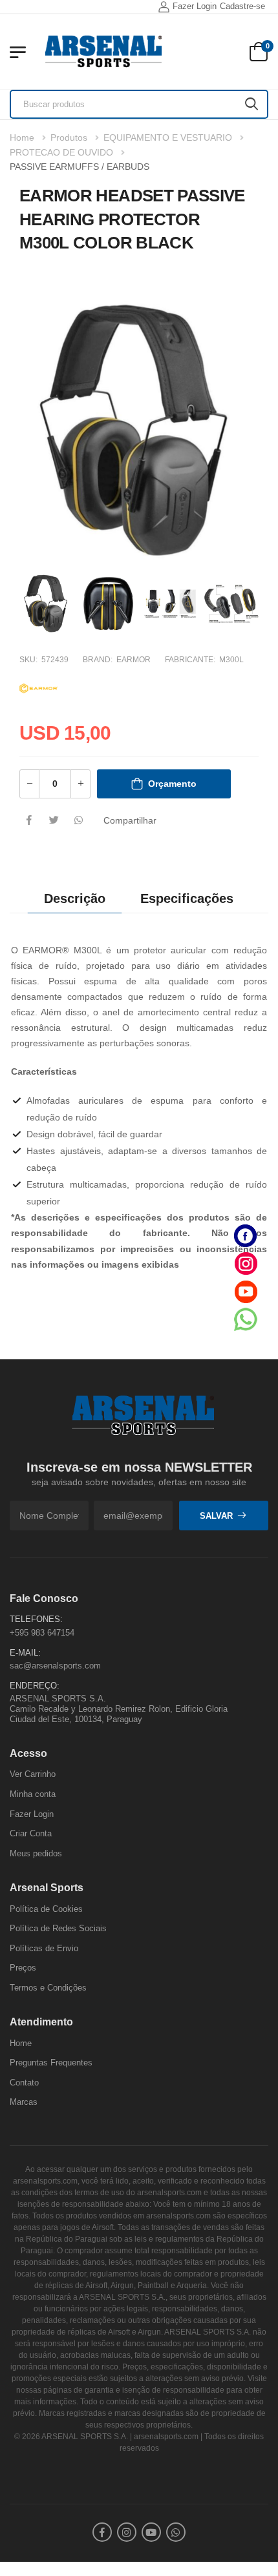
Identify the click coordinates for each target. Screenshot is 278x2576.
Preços (23, 1968)
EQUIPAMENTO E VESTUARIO (168, 137)
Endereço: (35, 1685)
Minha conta (33, 1794)
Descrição (75, 898)
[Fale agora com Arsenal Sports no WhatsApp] (246, 1319)
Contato (24, 2083)
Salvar (216, 1515)
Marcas (24, 2102)
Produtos (69, 137)
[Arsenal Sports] (103, 52)
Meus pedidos (36, 1853)
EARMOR (134, 660)
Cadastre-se (242, 6)
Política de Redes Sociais (58, 1928)
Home (22, 137)
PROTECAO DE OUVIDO (61, 152)
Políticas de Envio (44, 1948)
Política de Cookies (46, 1908)
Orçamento (172, 784)
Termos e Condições (48, 1988)
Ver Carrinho (33, 1774)
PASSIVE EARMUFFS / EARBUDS (80, 167)
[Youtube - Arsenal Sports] (246, 1291)
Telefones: (36, 1619)
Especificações (187, 898)
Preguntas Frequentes (51, 2063)
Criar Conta (31, 1833)
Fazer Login (195, 6)
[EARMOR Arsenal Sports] (39, 687)
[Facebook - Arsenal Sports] (246, 1236)
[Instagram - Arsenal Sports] (246, 1263)
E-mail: (25, 1652)
